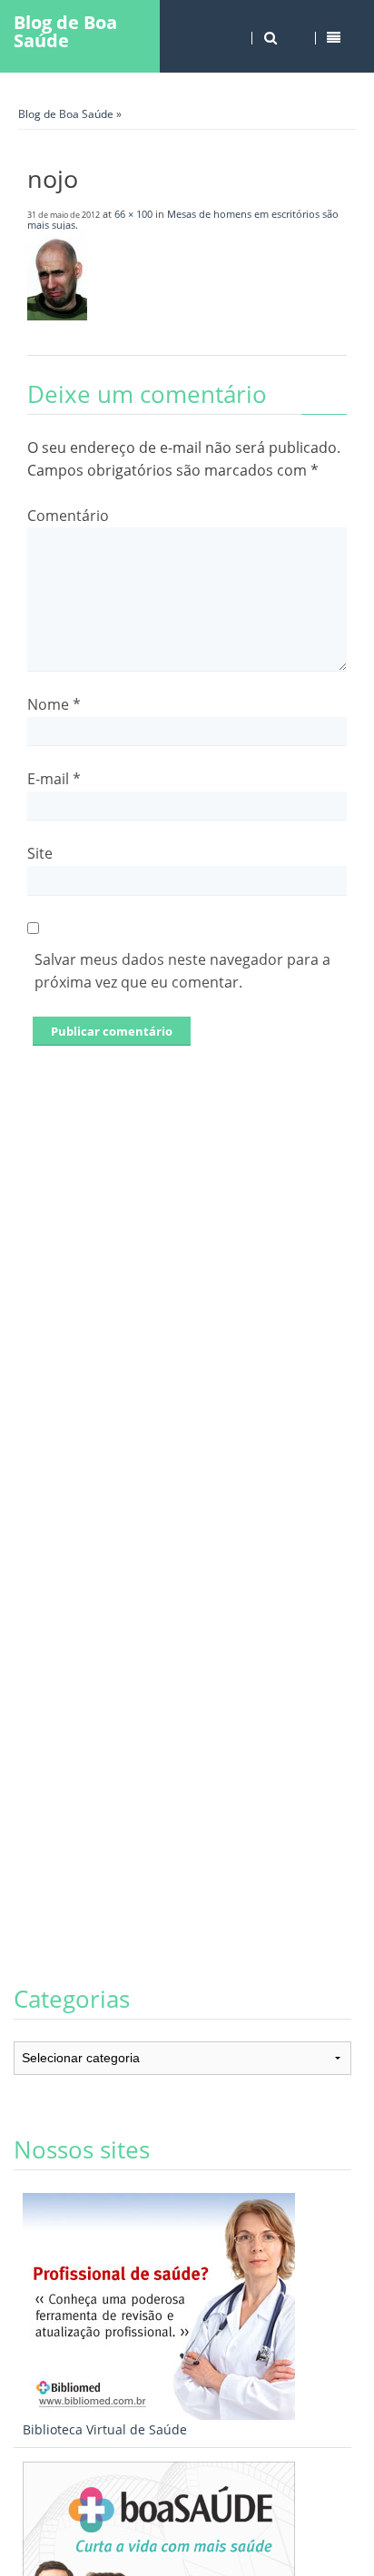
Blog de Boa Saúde (65, 31)
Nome (54, 704)
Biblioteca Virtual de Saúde (105, 2429)
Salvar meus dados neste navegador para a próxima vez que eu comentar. (182, 971)
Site (40, 853)
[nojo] (57, 315)
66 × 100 (133, 214)
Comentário (68, 516)
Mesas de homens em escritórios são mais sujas (183, 219)
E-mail (54, 779)
